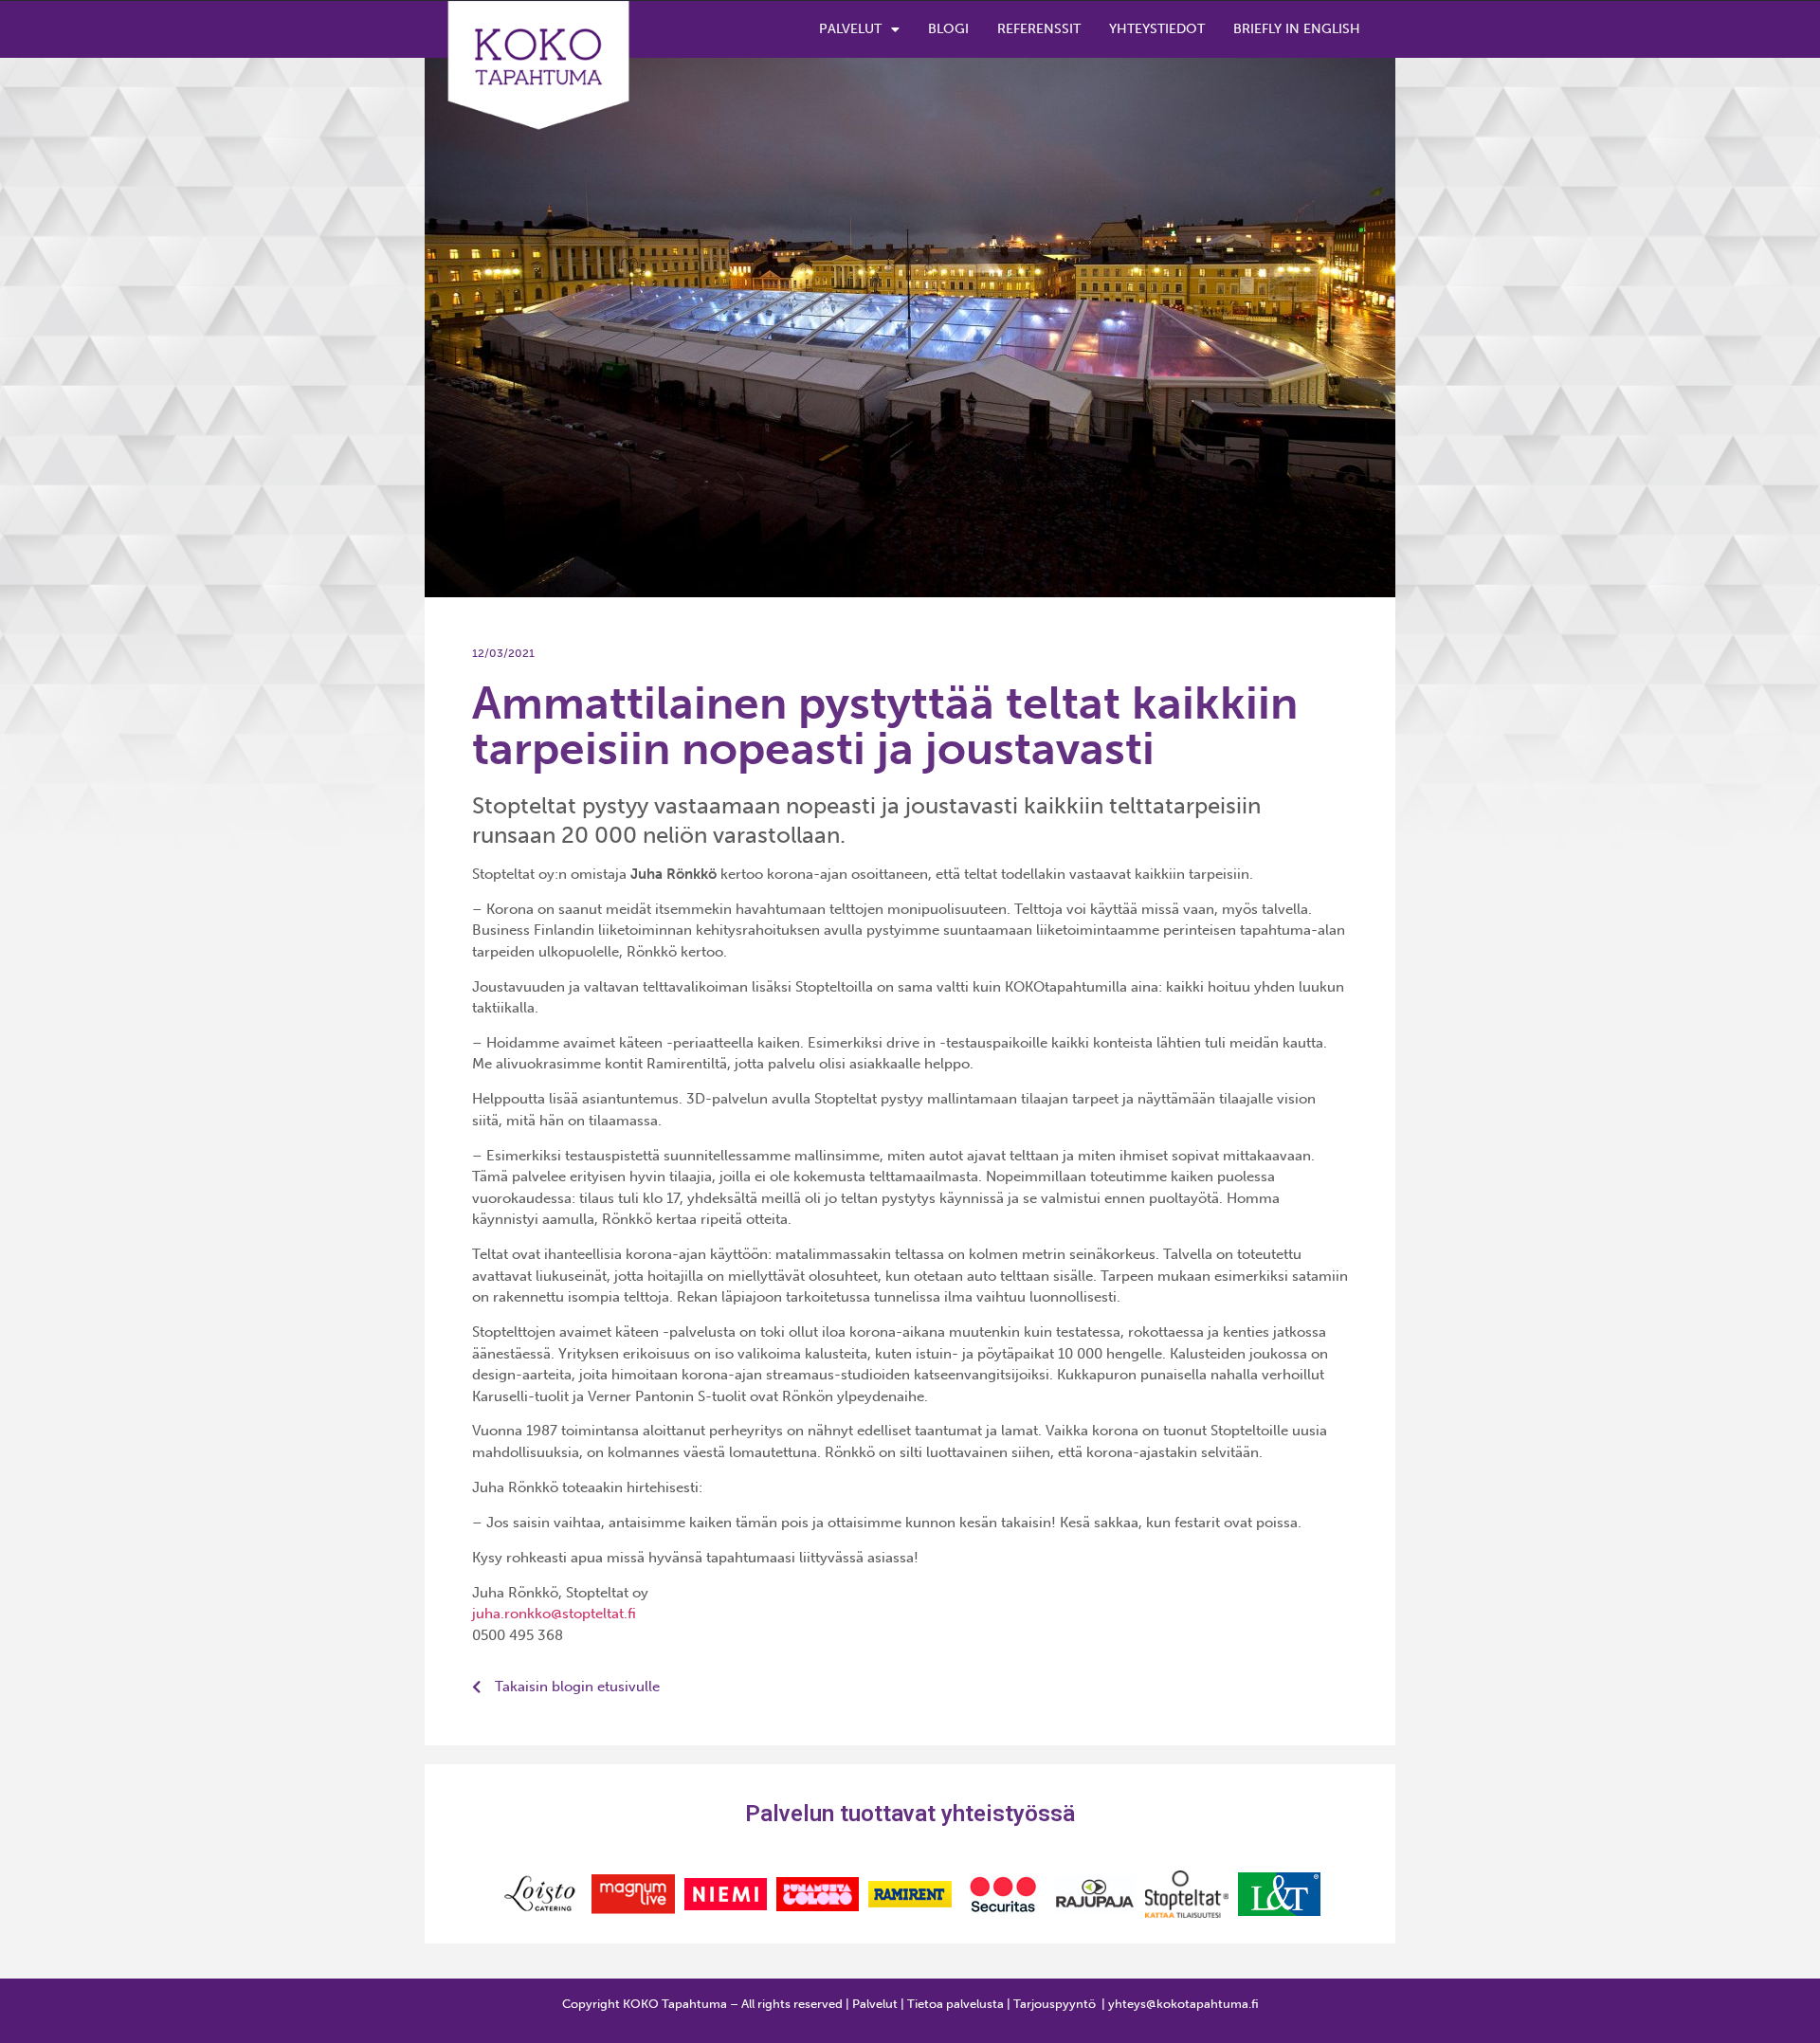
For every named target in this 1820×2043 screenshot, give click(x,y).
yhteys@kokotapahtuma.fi (1183, 2004)
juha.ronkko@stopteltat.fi (554, 1614)
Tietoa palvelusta (955, 2004)
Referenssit (1039, 29)
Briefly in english (1297, 29)
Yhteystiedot (1157, 29)
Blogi (948, 29)
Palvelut (850, 29)
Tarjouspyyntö (1055, 2004)
